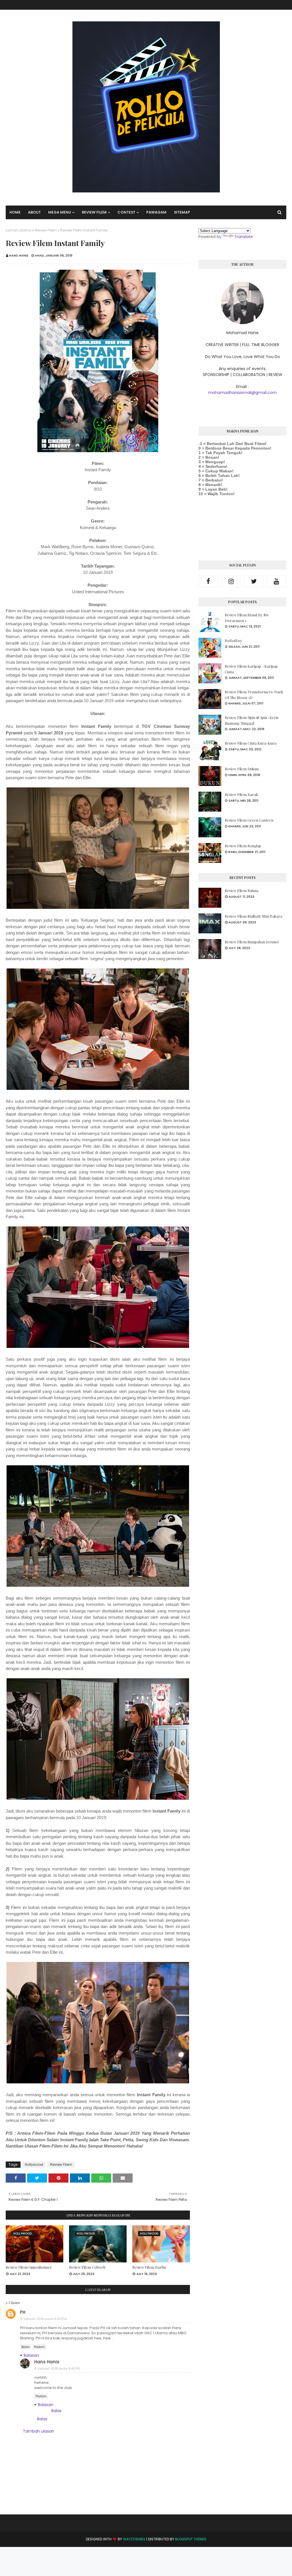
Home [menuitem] (15, 212)
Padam (39, 2347)
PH (23, 2312)
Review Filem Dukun (242, 769)
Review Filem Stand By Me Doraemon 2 (247, 618)
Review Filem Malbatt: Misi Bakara (254, 916)
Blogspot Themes (191, 2539)
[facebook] (208, 581)
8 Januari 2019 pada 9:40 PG (57, 2368)
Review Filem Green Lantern (249, 820)
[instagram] (231, 581)
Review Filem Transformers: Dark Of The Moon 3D (254, 695)
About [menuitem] (34, 212)
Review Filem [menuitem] (94, 212)
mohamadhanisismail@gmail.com (243, 393)
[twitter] (254, 581)
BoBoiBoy (233, 640)
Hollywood (34, 2164)
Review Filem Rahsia (242, 890)
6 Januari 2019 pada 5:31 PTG (43, 2319)
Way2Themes (134, 2539)
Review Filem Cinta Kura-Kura (251, 743)
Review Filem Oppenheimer (29, 2267)
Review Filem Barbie (149, 2267)
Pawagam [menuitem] (156, 212)
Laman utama (19, 230)
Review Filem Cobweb (87, 2267)
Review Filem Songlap (243, 846)
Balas (26, 2347)
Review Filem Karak (241, 794)
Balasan (31, 2355)
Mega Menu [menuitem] (60, 212)
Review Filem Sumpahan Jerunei (252, 942)
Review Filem (46, 230)
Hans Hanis (19, 255)
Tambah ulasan (38, 2431)
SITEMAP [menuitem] (182, 212)
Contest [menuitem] (126, 212)
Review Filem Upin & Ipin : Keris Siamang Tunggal (252, 720)
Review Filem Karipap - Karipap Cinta (251, 669)
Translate (244, 237)
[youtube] (277, 581)
